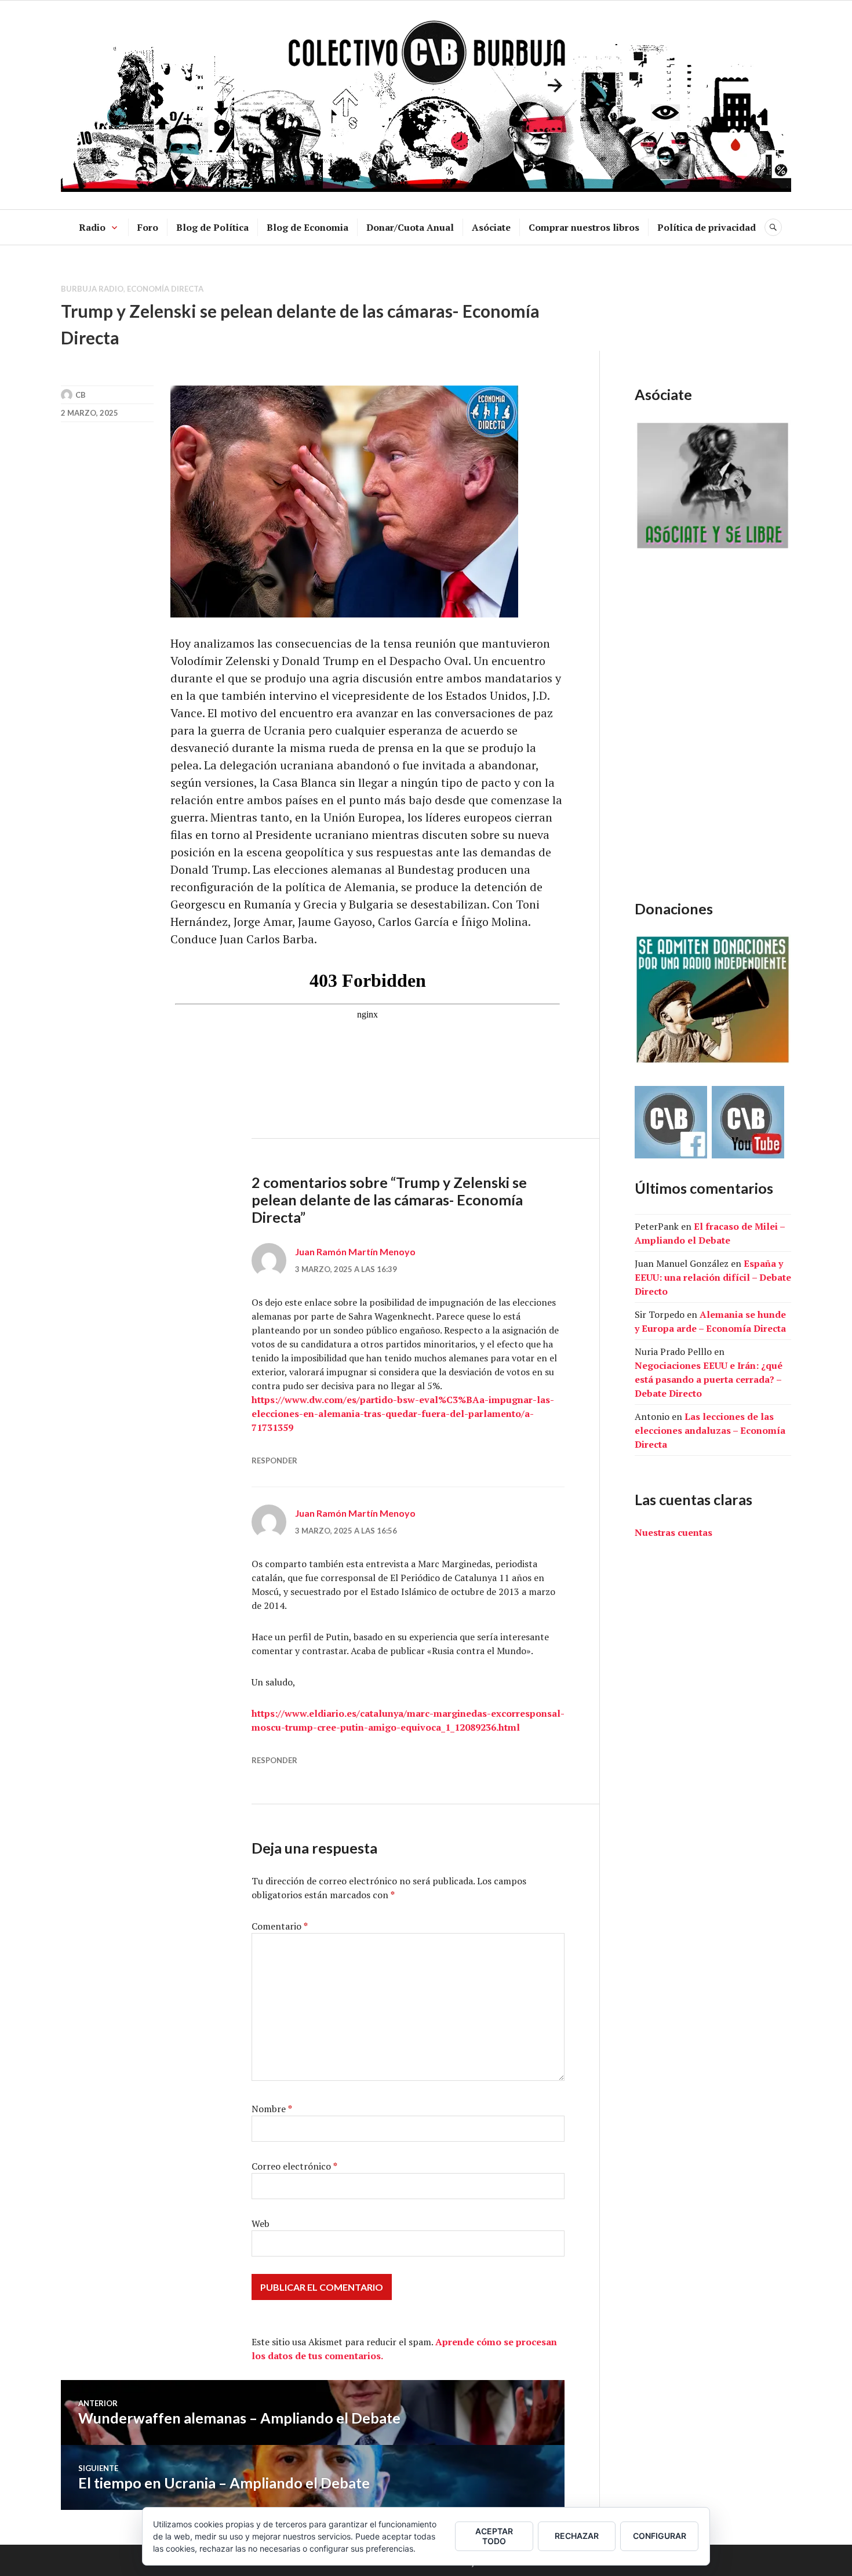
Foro (148, 227)
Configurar (660, 2536)
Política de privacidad (707, 227)
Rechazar (577, 2536)
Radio (92, 227)
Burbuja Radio (92, 289)
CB (81, 395)
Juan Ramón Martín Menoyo (355, 1251)
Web (261, 2223)
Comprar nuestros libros (584, 227)
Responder (274, 1460)
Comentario (280, 1926)
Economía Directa (165, 289)
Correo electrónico (294, 2166)
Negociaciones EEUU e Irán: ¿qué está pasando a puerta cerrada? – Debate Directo (709, 1379)
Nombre (272, 2109)
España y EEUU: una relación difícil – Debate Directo (713, 1277)
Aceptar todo (494, 2536)
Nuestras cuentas (673, 1532)
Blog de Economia (307, 227)
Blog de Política (212, 227)
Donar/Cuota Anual (410, 227)
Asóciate (491, 227)
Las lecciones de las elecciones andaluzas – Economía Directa (710, 1430)
